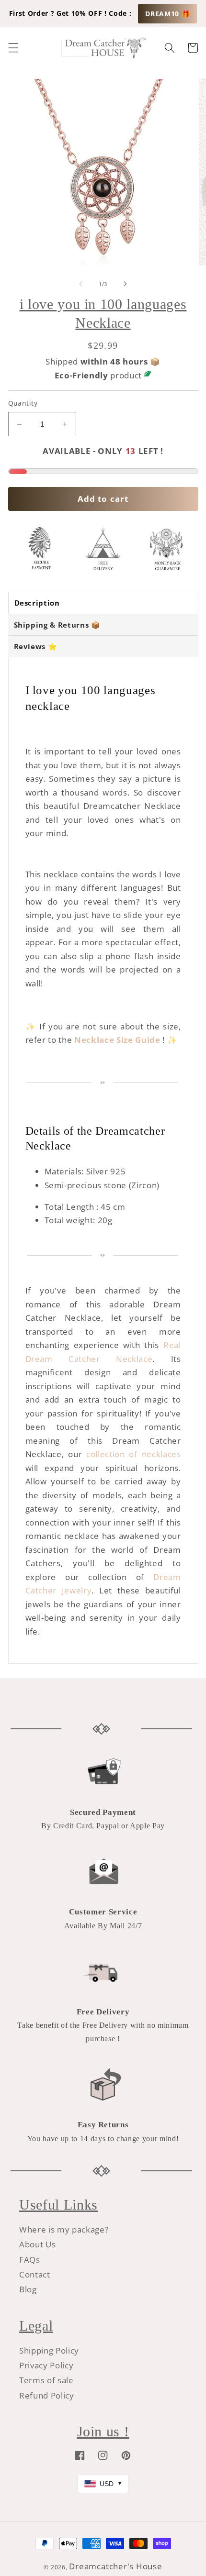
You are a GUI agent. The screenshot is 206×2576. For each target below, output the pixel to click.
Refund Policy (47, 2395)
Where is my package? (64, 2229)
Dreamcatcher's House (115, 2566)
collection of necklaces (133, 1454)
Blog (28, 2289)
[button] (13, 48)
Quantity (23, 403)
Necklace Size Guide (117, 1040)
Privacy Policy (46, 2365)
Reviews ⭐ (36, 646)
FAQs (30, 2260)
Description (37, 603)
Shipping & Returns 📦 (57, 625)
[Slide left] (81, 284)
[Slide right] (125, 284)
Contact (35, 2274)
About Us (37, 2244)
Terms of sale (46, 2380)
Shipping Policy (49, 2350)
